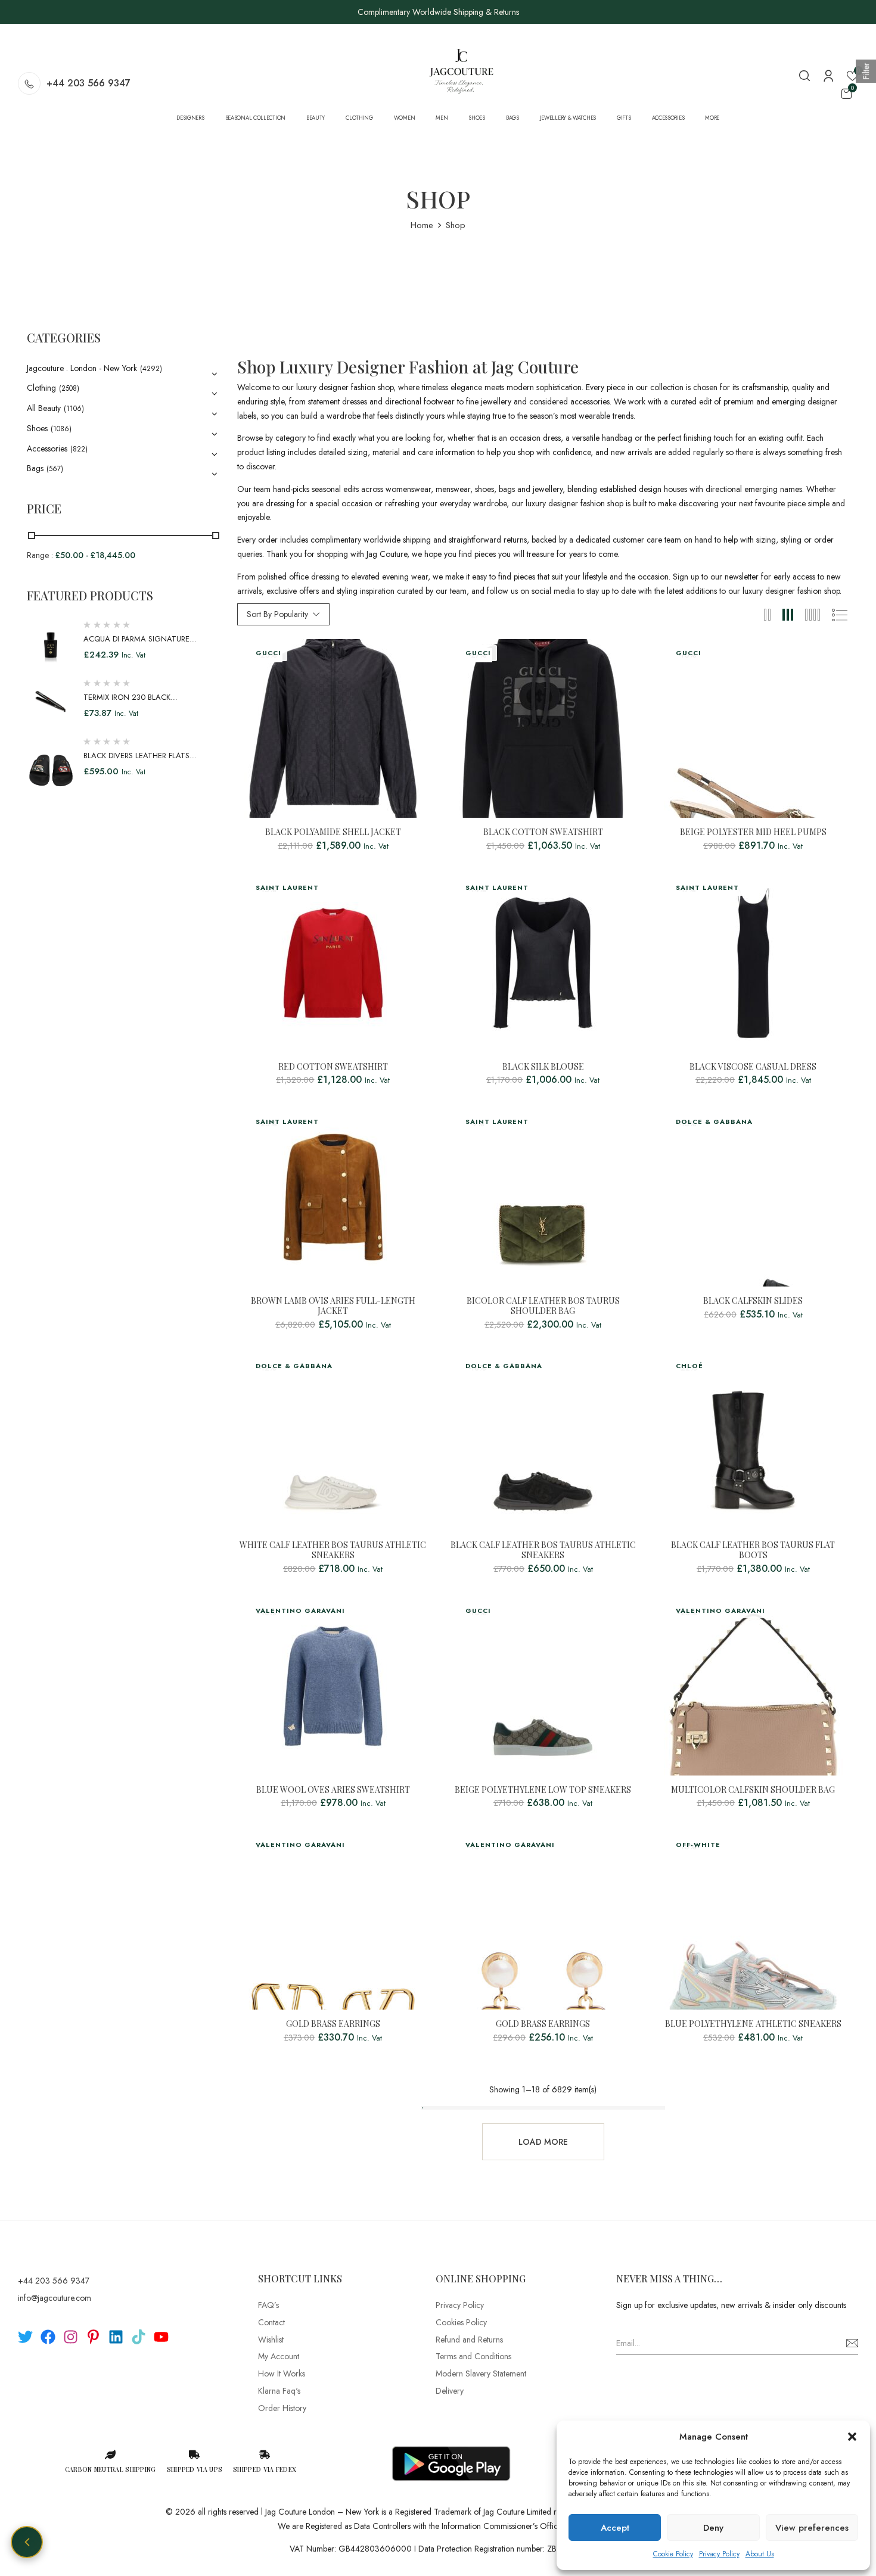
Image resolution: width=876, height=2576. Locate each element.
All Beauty (44, 408)
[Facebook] (48, 2337)
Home (422, 225)
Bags (35, 468)
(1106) (74, 409)
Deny (713, 2528)
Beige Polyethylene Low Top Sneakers (543, 1790)
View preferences (812, 2528)
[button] (852, 2437)
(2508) (69, 388)
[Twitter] (25, 2337)
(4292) (151, 369)
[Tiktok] (139, 2337)
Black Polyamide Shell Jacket (333, 832)
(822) (79, 449)
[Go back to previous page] (27, 2542)
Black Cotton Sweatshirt (543, 832)
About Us (760, 2554)
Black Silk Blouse (543, 1067)
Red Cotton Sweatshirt (333, 1067)
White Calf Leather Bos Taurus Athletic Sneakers (333, 1550)
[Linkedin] (116, 2337)
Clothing (41, 388)
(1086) (61, 429)
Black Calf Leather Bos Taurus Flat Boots (753, 1550)
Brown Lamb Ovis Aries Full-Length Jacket (333, 1306)
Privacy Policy (719, 2554)
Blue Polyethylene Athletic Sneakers (753, 2024)
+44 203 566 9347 (88, 83)
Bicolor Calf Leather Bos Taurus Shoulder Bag (543, 1306)
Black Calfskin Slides (753, 1301)
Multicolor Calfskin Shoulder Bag (753, 1790)
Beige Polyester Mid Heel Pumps (753, 832)
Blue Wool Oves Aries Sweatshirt (333, 1790)
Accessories (47, 448)
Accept (615, 2528)
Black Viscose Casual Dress (753, 1067)
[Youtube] (161, 2337)
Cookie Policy (673, 2554)
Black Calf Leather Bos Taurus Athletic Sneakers (543, 1550)
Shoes (37, 428)
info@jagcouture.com (55, 2298)
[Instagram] (71, 2337)
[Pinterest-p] (93, 2337)
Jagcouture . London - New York (82, 368)
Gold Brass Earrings (333, 2024)
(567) (55, 469)
